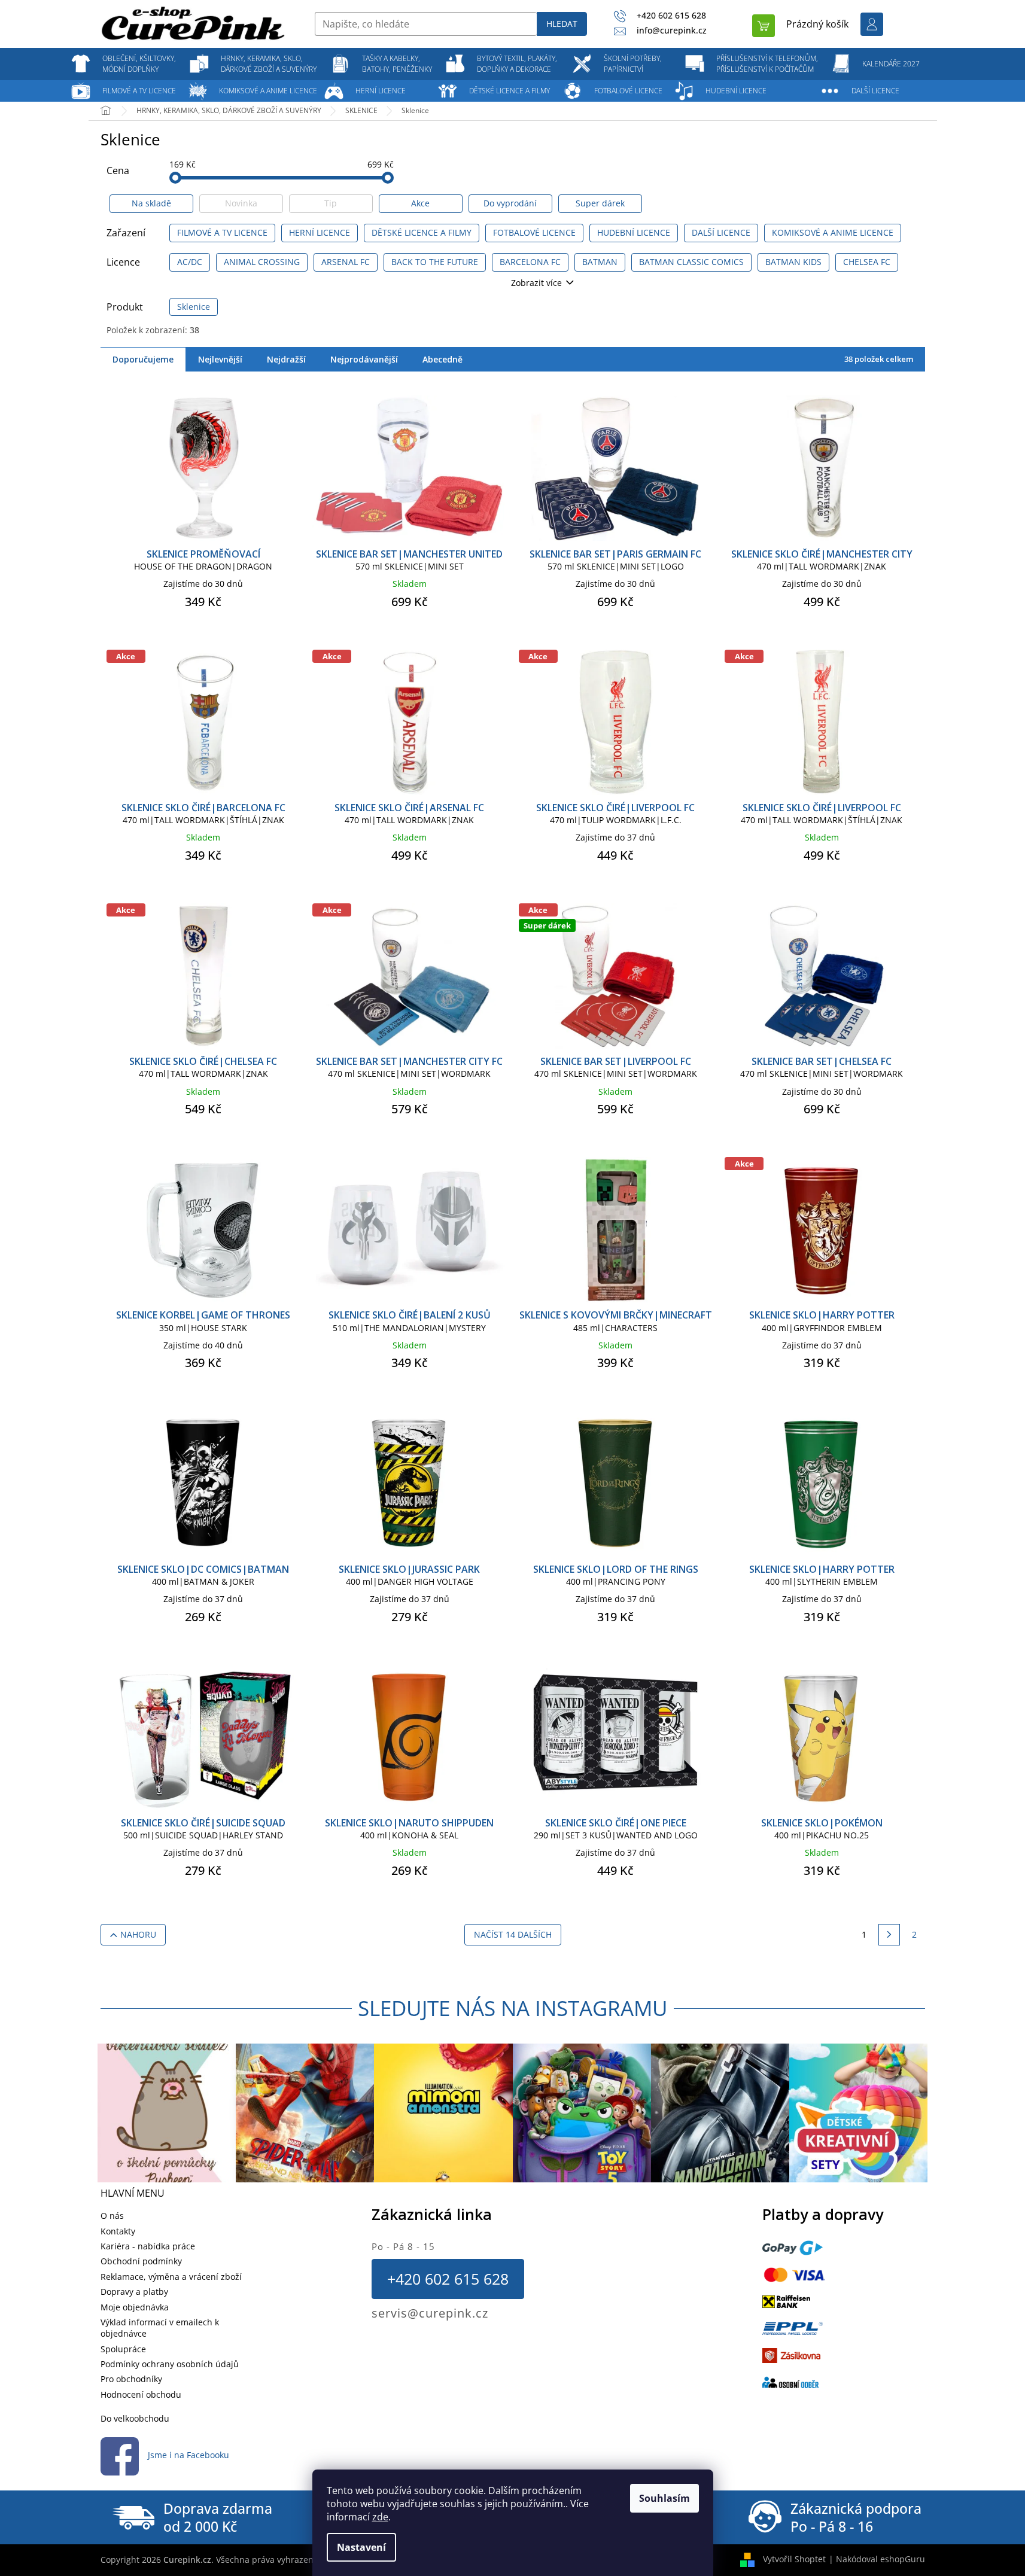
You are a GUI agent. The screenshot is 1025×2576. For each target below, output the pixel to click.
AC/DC (190, 262)
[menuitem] (139, 64)
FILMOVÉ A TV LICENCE (222, 232)
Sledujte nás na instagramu (513, 2008)
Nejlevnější (220, 359)
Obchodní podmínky (141, 2261)
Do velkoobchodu (135, 2418)
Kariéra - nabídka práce (148, 2246)
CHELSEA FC (867, 262)
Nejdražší (286, 359)
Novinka (241, 203)
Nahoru (138, 1934)
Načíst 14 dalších (513, 1934)
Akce (420, 203)
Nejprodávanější (364, 359)
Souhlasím (664, 2498)
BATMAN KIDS (793, 262)
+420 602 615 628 (448, 2279)
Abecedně (442, 359)
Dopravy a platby (134, 2292)
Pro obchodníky (131, 2379)
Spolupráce (123, 2349)
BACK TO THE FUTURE (435, 262)
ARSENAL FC (346, 262)
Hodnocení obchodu (141, 2394)
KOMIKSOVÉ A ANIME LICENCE (833, 232)
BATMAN (600, 262)
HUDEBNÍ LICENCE (634, 232)
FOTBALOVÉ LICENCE (534, 232)
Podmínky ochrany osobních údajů (170, 2364)
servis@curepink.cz (430, 2313)
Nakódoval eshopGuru (880, 2559)
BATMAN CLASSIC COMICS (691, 262)
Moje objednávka (135, 2307)
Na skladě (151, 203)
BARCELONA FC (530, 262)
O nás (112, 2216)
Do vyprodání (510, 203)
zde (380, 2517)
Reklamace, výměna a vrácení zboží (171, 2277)
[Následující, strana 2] (889, 1935)
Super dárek (600, 203)
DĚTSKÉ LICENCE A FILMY (422, 232)
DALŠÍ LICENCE (721, 232)
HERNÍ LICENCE (320, 232)
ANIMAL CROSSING (262, 262)
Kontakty (118, 2231)
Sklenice (194, 307)
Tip (331, 203)
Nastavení (361, 2547)
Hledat (562, 24)
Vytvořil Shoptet (794, 2559)
